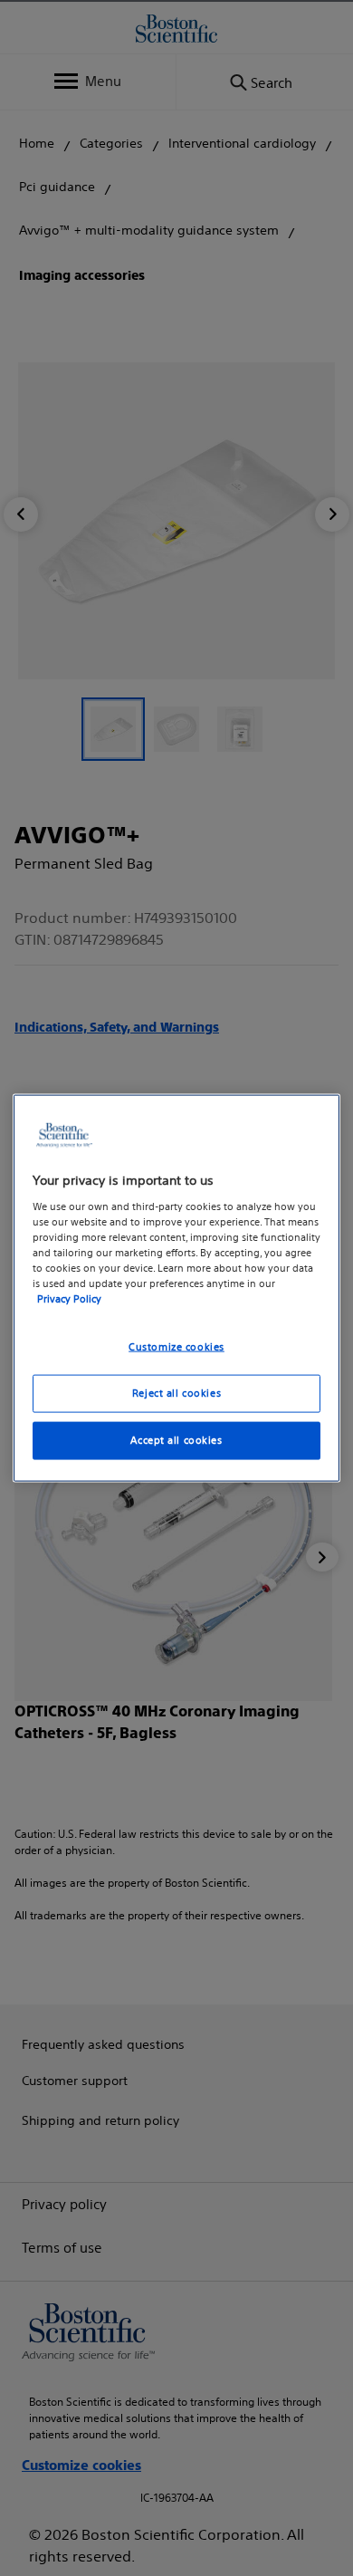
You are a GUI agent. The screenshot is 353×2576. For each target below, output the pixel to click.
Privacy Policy (69, 1299)
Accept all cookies (176, 1439)
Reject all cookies (176, 1393)
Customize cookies (176, 1347)
